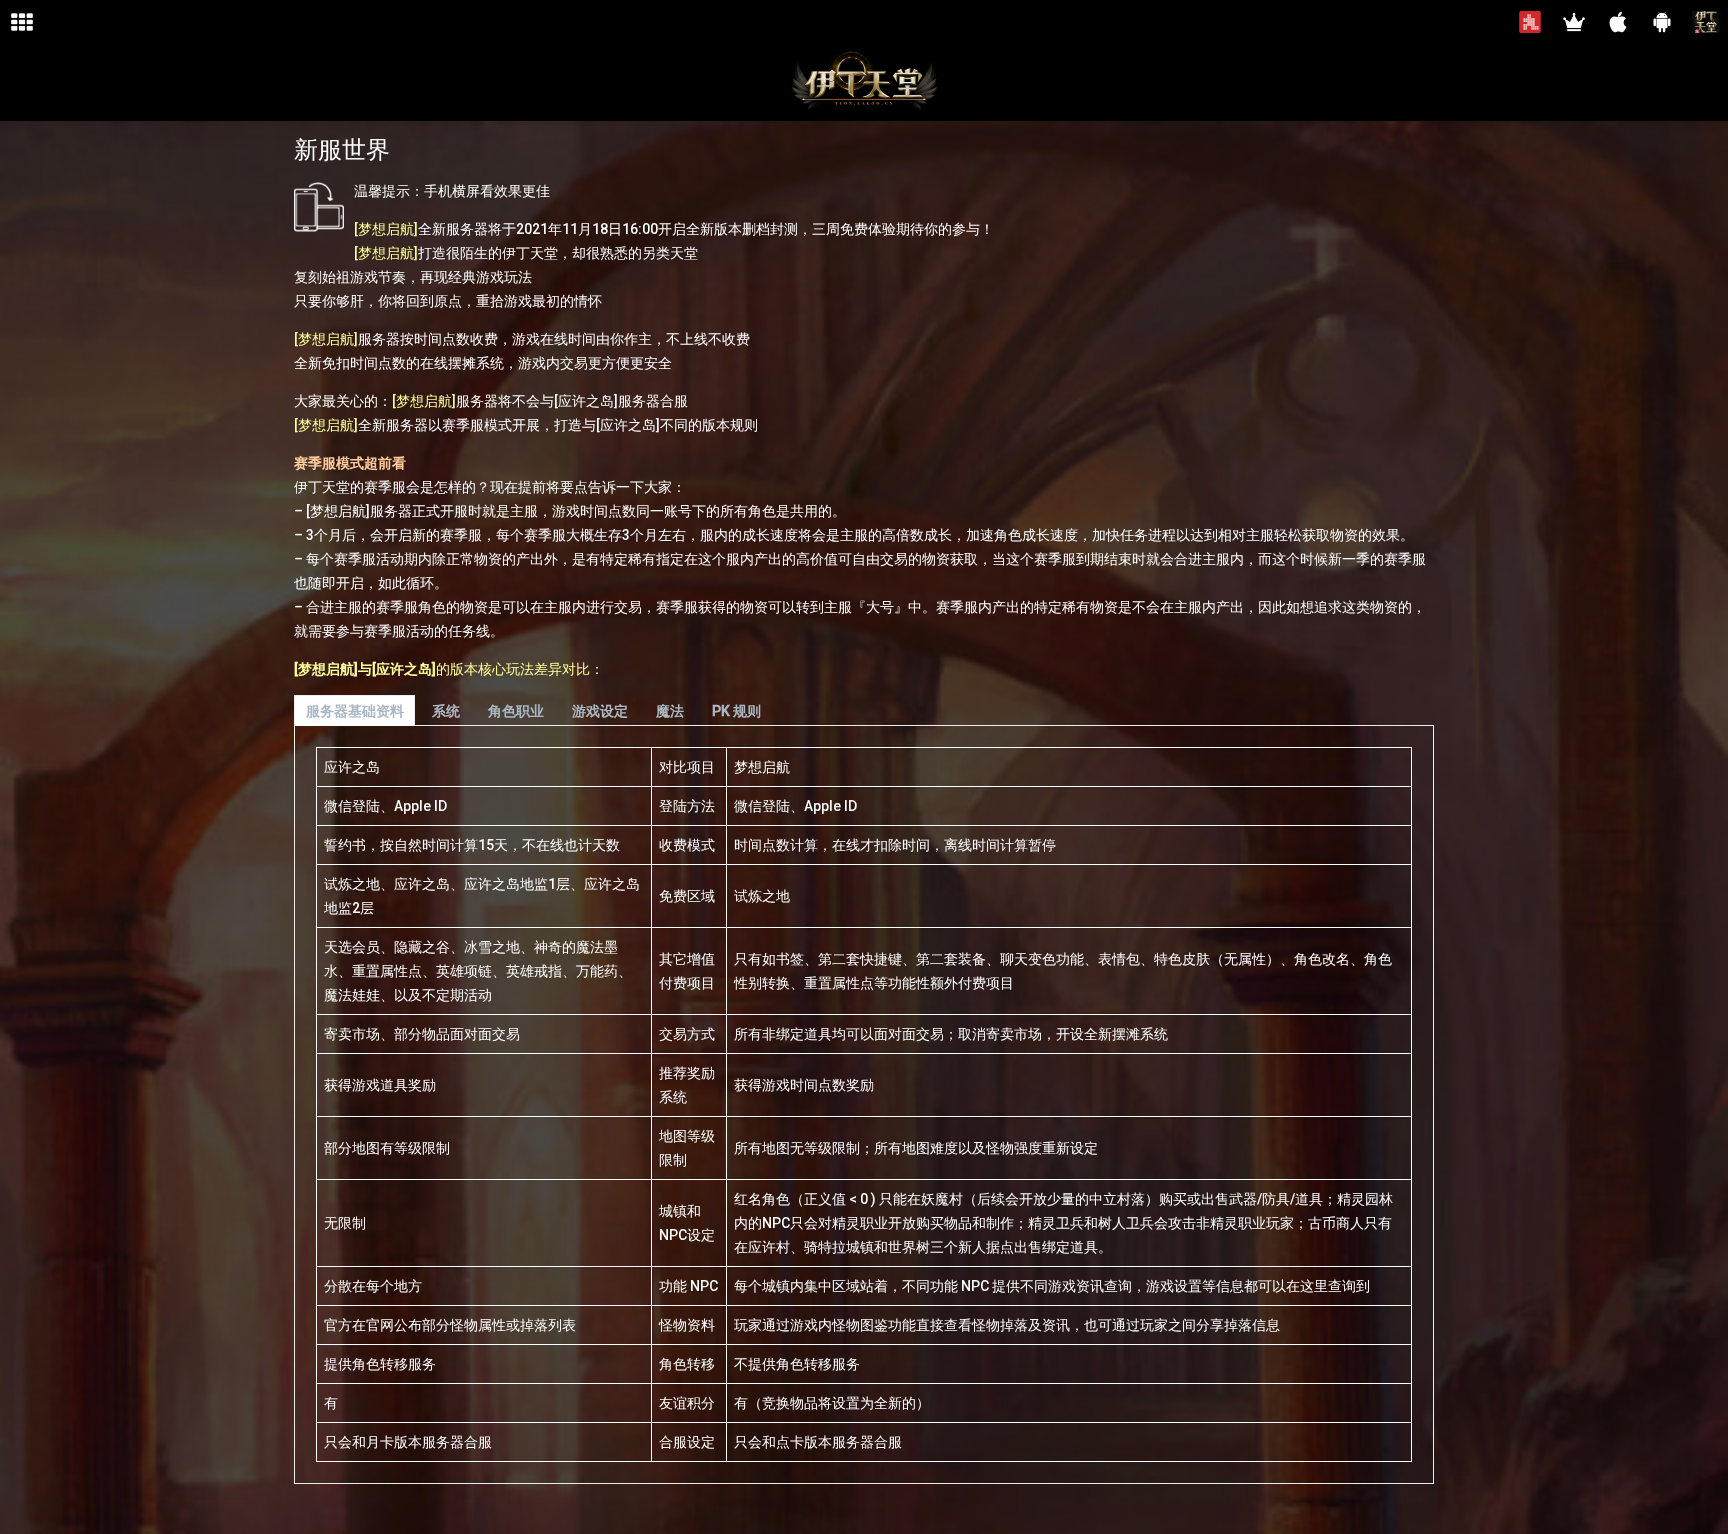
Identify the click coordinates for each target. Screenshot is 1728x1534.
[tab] (354, 710)
